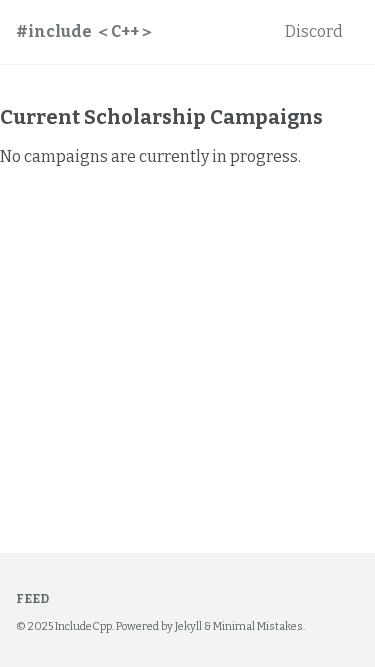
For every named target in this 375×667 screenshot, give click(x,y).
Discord (314, 31)
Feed (32, 599)
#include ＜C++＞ (85, 31)
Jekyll (188, 626)
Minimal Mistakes (258, 626)
